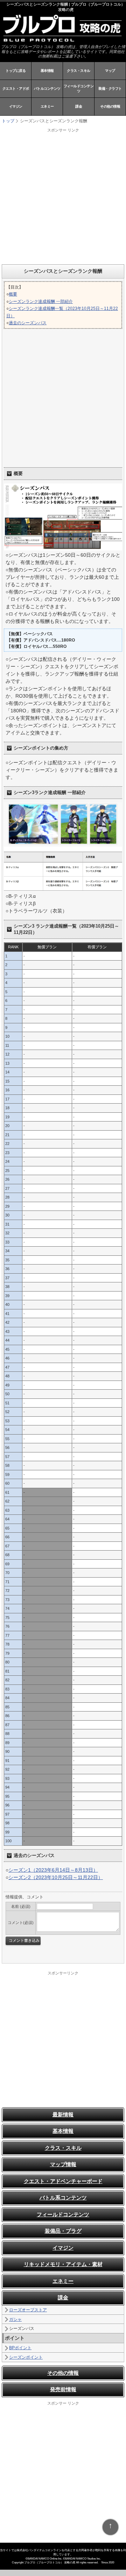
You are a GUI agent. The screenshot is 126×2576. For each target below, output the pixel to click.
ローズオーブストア (28, 2310)
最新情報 (63, 2114)
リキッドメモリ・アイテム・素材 (63, 2264)
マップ (110, 71)
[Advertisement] (63, 196)
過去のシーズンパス (28, 323)
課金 (79, 106)
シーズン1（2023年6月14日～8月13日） (53, 1870)
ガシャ (15, 2319)
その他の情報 (110, 106)
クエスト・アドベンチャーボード (63, 2181)
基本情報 (47, 71)
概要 (13, 294)
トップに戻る (16, 71)
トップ (8, 121)
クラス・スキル (79, 71)
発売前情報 (63, 2389)
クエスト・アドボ (16, 89)
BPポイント (20, 2348)
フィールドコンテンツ (79, 89)
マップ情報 (63, 2164)
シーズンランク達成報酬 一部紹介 (41, 301)
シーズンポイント (26, 2357)
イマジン (16, 106)
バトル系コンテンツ (63, 2198)
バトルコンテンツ (47, 89)
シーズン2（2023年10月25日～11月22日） (56, 1877)
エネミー (47, 106)
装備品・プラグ (63, 2231)
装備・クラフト (110, 89)
